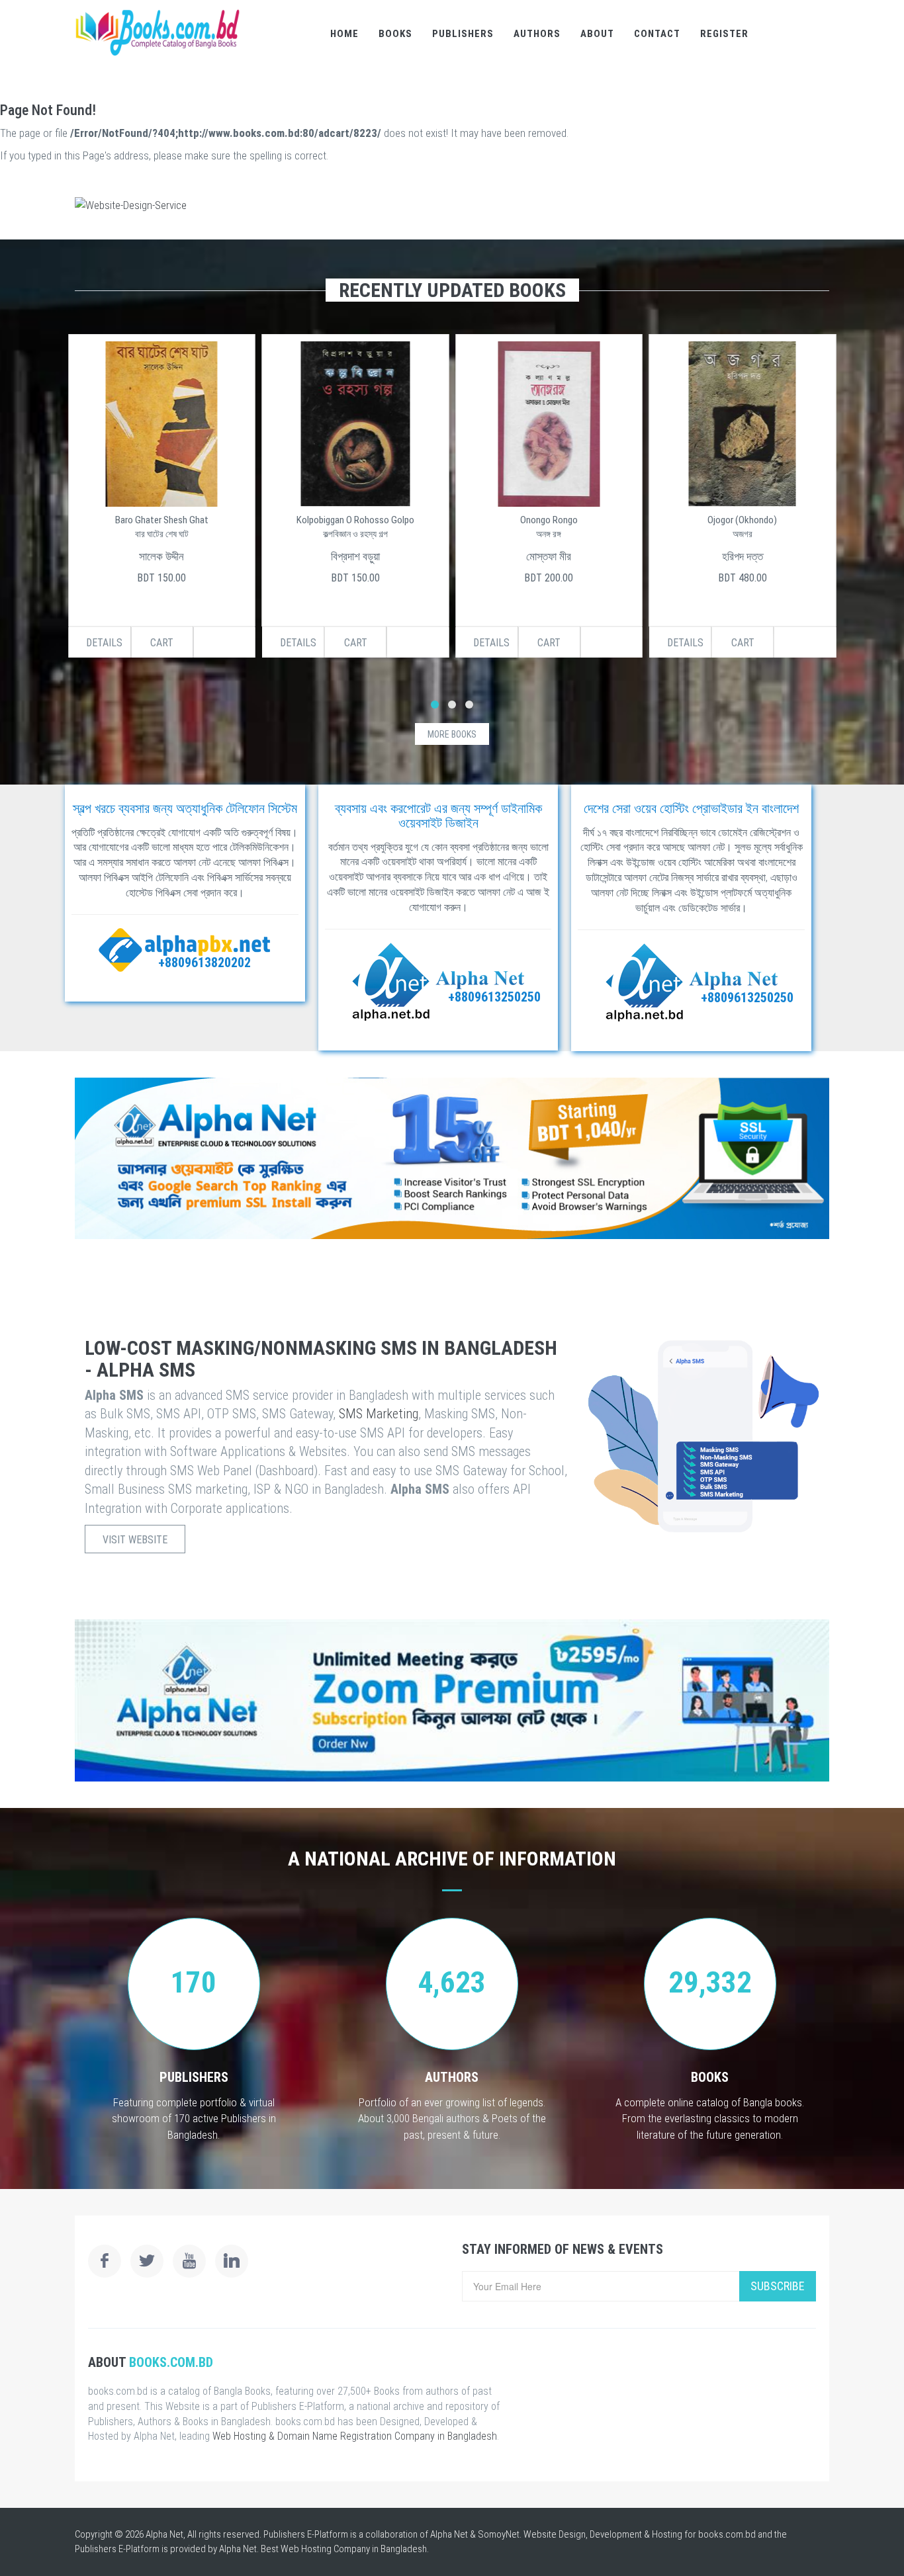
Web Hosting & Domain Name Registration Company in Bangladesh (355, 2436)
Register (724, 34)
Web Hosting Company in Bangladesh (354, 2549)
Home (344, 34)
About (597, 34)
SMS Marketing (379, 1414)
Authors (537, 34)
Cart (162, 643)
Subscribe (778, 2286)
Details (104, 643)
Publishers (463, 34)
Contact (657, 34)
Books (395, 34)
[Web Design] (452, 205)
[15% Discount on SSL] (452, 1158)
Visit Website (135, 1540)
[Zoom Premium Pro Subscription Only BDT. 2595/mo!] (452, 1700)
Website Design (555, 2534)
